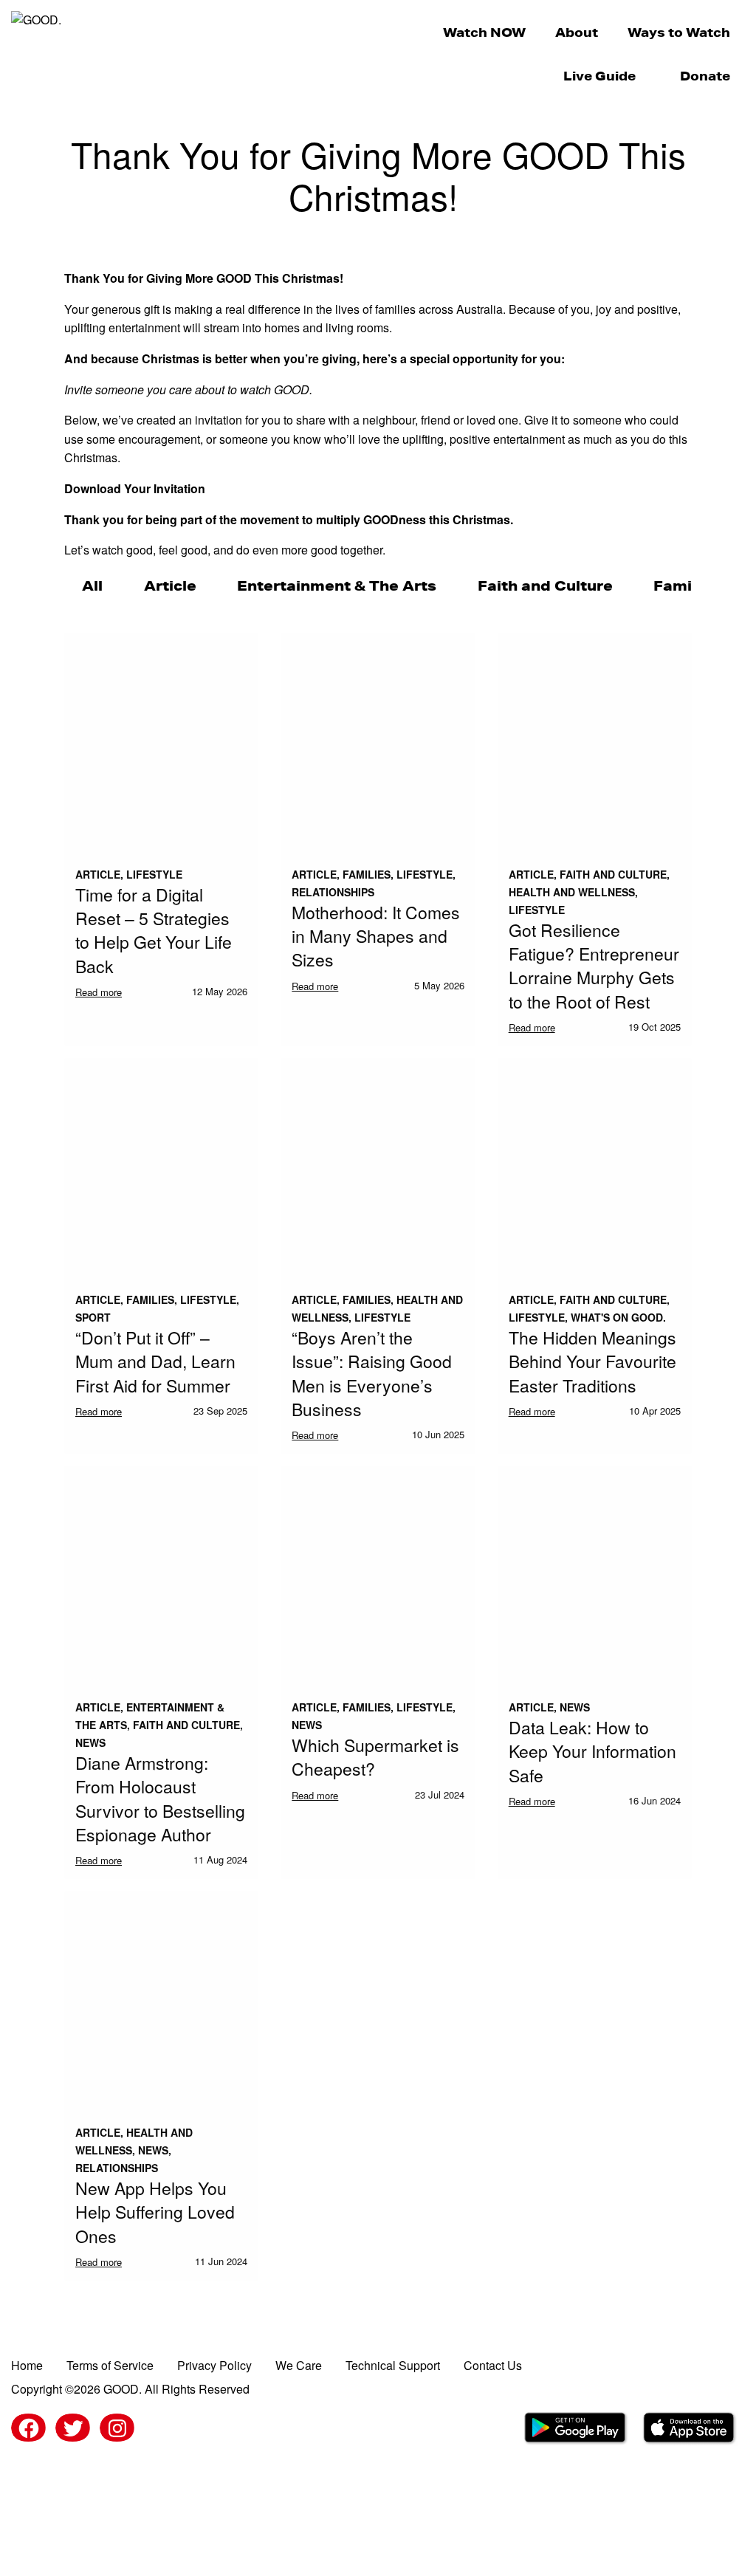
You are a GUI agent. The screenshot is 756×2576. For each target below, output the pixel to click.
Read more (99, 992)
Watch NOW (484, 32)
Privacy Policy (214, 2365)
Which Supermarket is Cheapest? (375, 1757)
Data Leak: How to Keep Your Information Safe (592, 1751)
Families (686, 585)
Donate (705, 76)
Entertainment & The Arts (337, 585)
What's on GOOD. (618, 1317)
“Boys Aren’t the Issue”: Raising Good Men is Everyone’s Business (372, 1373)
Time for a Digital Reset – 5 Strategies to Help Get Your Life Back (154, 930)
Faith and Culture (545, 585)
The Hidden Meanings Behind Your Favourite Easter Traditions (592, 1361)
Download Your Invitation (135, 488)
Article (170, 585)
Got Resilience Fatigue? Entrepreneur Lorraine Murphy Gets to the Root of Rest (594, 966)
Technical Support (393, 2365)
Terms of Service (110, 2365)
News (90, 1742)
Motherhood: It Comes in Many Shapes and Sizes (376, 936)
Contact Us (493, 2365)
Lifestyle (154, 874)
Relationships (333, 892)
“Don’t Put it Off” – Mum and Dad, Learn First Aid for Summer (155, 1361)
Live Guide (599, 76)
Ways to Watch (679, 32)
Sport (93, 1317)
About (577, 32)
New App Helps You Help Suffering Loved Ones (155, 2212)
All (92, 585)
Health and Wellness (572, 892)
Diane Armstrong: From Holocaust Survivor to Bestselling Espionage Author (160, 1799)
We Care (299, 2365)
